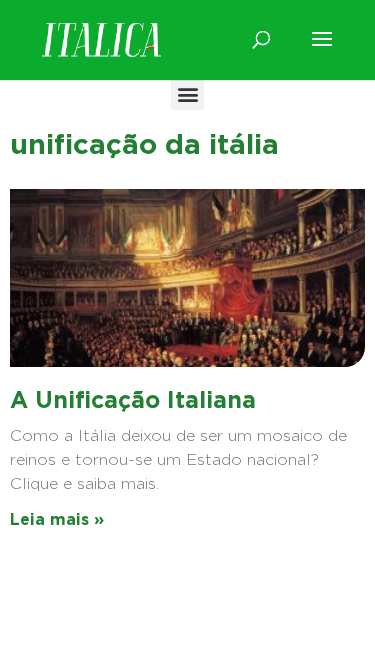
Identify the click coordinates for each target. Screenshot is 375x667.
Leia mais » (57, 519)
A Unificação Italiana (133, 400)
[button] (187, 93)
